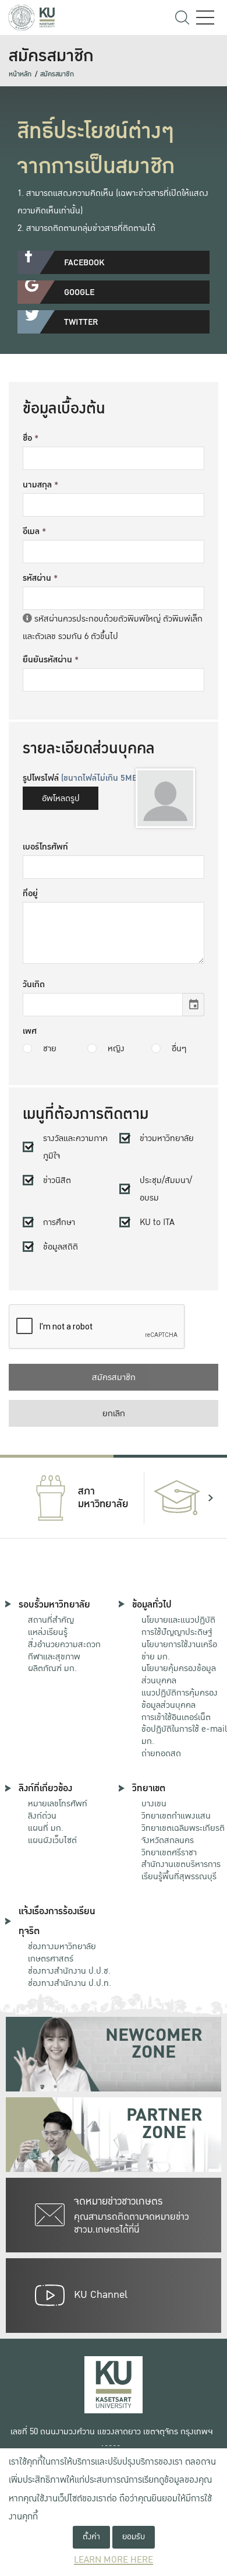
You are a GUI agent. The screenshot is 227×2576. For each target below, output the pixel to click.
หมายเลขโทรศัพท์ (58, 1803)
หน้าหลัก (20, 74)
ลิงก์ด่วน (42, 1816)
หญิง (116, 1048)
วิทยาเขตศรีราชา (169, 1852)
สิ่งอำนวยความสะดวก (64, 1644)
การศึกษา (59, 1222)
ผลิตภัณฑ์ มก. (52, 1668)
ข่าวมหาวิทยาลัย (167, 1138)
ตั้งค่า (91, 2537)
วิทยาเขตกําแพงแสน (176, 1816)
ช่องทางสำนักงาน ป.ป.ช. (69, 1971)
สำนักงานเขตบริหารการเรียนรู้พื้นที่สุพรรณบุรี (181, 1870)
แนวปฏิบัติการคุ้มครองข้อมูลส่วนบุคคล (180, 1699)
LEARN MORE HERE (114, 2560)
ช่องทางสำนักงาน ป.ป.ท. (70, 1983)
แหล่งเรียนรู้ (48, 1632)
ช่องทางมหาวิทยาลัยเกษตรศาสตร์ (62, 1952)
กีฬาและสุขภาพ (54, 1656)
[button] (16, 1498)
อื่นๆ (179, 1048)
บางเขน (154, 1803)
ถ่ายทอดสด (161, 1753)
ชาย (50, 1048)
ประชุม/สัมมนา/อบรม (166, 1189)
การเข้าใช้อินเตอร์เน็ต (176, 1717)
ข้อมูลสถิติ (61, 1247)
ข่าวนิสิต (57, 1180)
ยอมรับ (134, 2537)
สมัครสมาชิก (57, 74)
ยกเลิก (114, 1413)
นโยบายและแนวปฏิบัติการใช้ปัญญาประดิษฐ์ (178, 1626)
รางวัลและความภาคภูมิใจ (75, 1147)
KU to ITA (157, 1222)
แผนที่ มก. (46, 1828)
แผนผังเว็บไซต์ (52, 1840)
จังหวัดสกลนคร (183, 1835)
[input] (103, 1005)
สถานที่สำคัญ (51, 1620)
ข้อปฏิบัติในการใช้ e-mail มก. (184, 1735)
